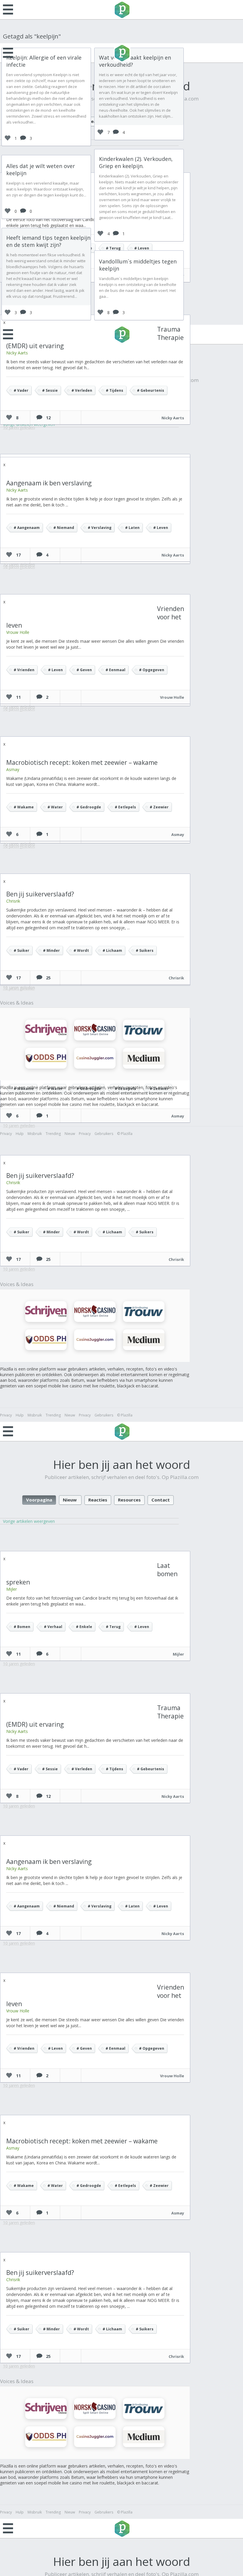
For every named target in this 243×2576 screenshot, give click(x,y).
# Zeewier (159, 807)
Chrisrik (13, 901)
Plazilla (121, 10)
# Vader (21, 390)
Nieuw (70, 1134)
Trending (53, 1134)
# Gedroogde (89, 807)
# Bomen (22, 1627)
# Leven (142, 248)
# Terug (113, 248)
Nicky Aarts (17, 353)
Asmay (13, 769)
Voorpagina (39, 1500)
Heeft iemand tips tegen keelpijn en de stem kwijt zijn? (48, 241)
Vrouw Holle (18, 632)
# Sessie (50, 390)
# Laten (132, 528)
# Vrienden (24, 670)
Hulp (20, 1134)
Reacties (98, 1500)
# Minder (51, 950)
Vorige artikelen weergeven (29, 1521)
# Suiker (21, 950)
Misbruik (35, 1134)
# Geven (84, 670)
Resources (129, 1500)
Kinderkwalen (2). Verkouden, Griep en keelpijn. (136, 162)
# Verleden (82, 390)
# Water (55, 807)
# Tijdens (115, 390)
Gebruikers (104, 1134)
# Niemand (64, 528)
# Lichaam (112, 950)
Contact (161, 1500)
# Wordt (81, 950)
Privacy (6, 1134)
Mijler (12, 1589)
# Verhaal (53, 1627)
